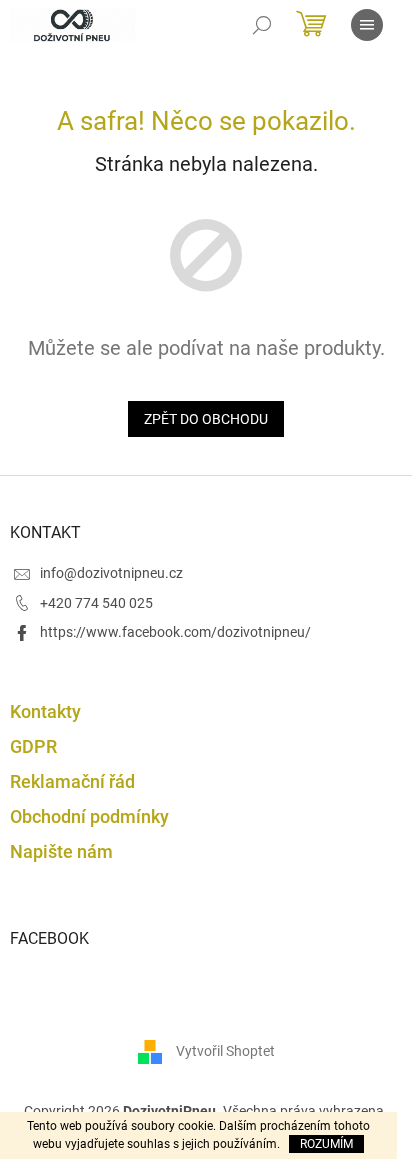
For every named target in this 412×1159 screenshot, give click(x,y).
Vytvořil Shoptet (225, 1050)
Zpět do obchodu (206, 419)
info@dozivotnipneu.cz (111, 573)
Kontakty (45, 711)
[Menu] (367, 25)
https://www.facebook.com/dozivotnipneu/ (175, 632)
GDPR (33, 746)
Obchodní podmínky (89, 816)
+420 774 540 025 (96, 603)
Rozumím (326, 1144)
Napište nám (61, 851)
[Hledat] (262, 25)
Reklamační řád (72, 781)
